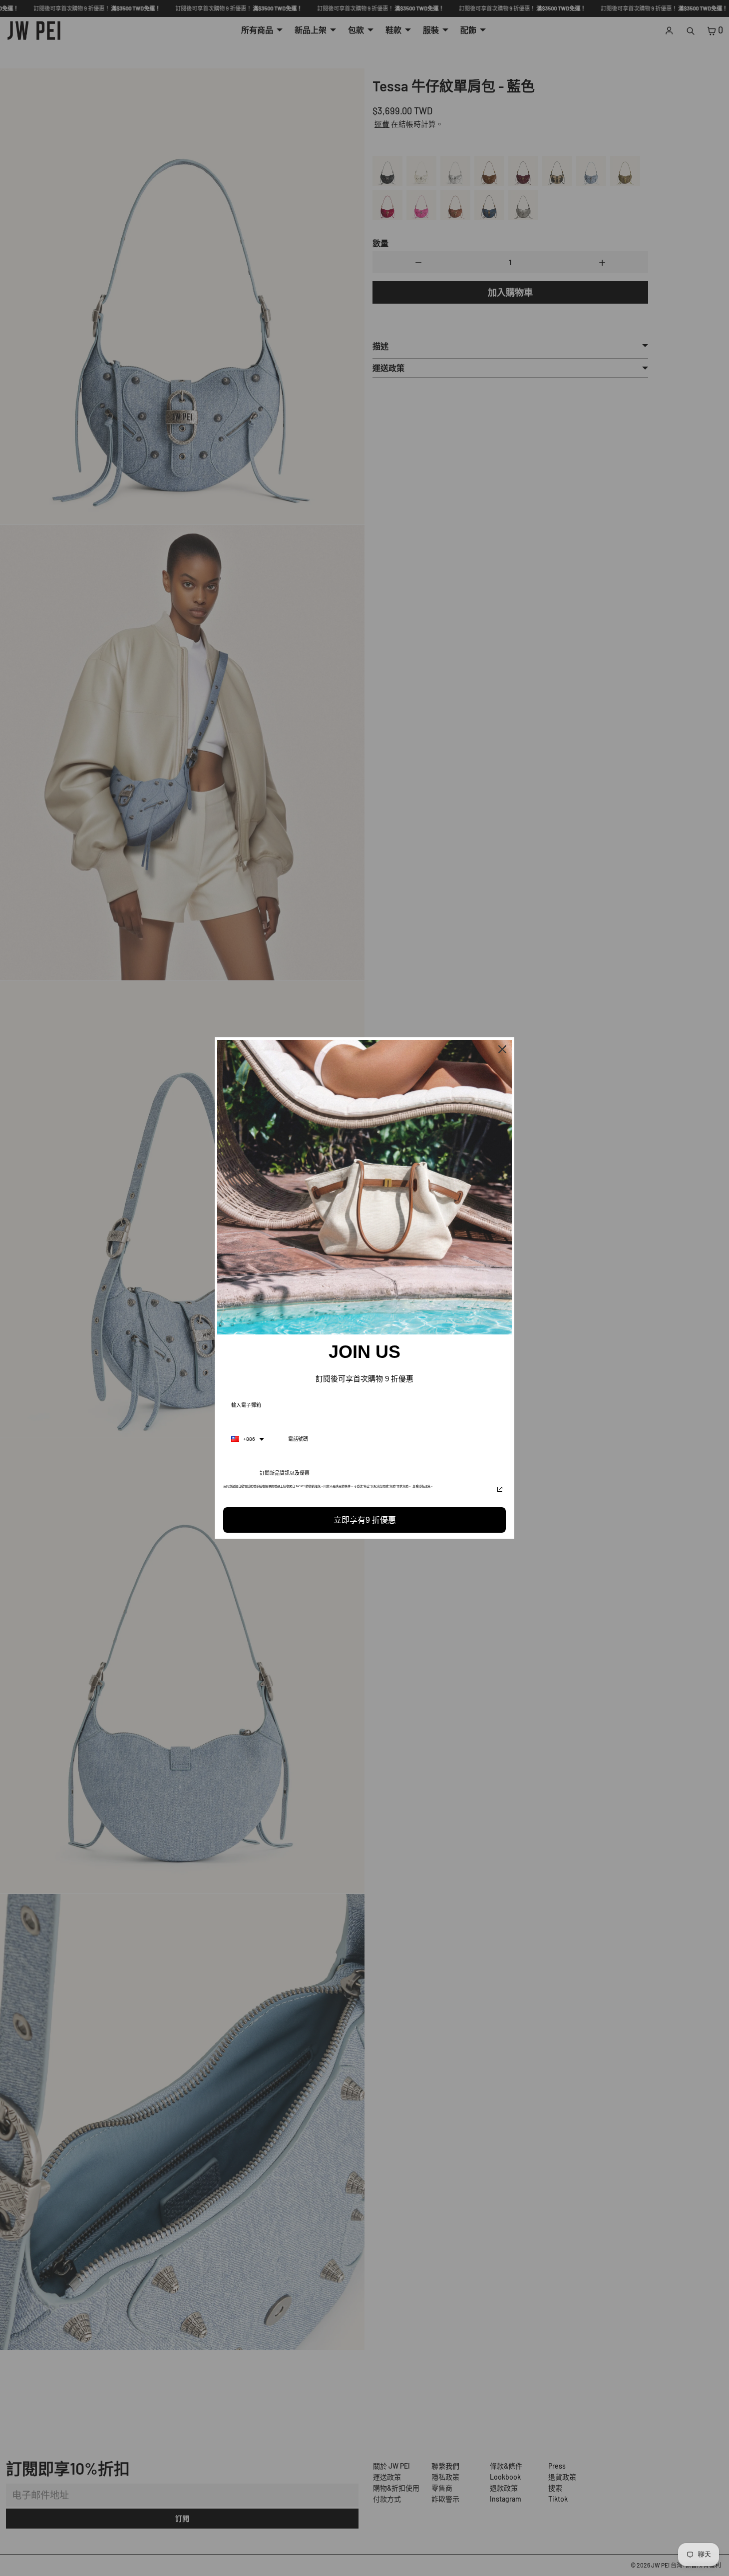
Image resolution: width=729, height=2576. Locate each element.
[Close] (502, 1049)
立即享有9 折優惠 (365, 1520)
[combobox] (248, 1439)
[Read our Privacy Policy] (500, 1489)
